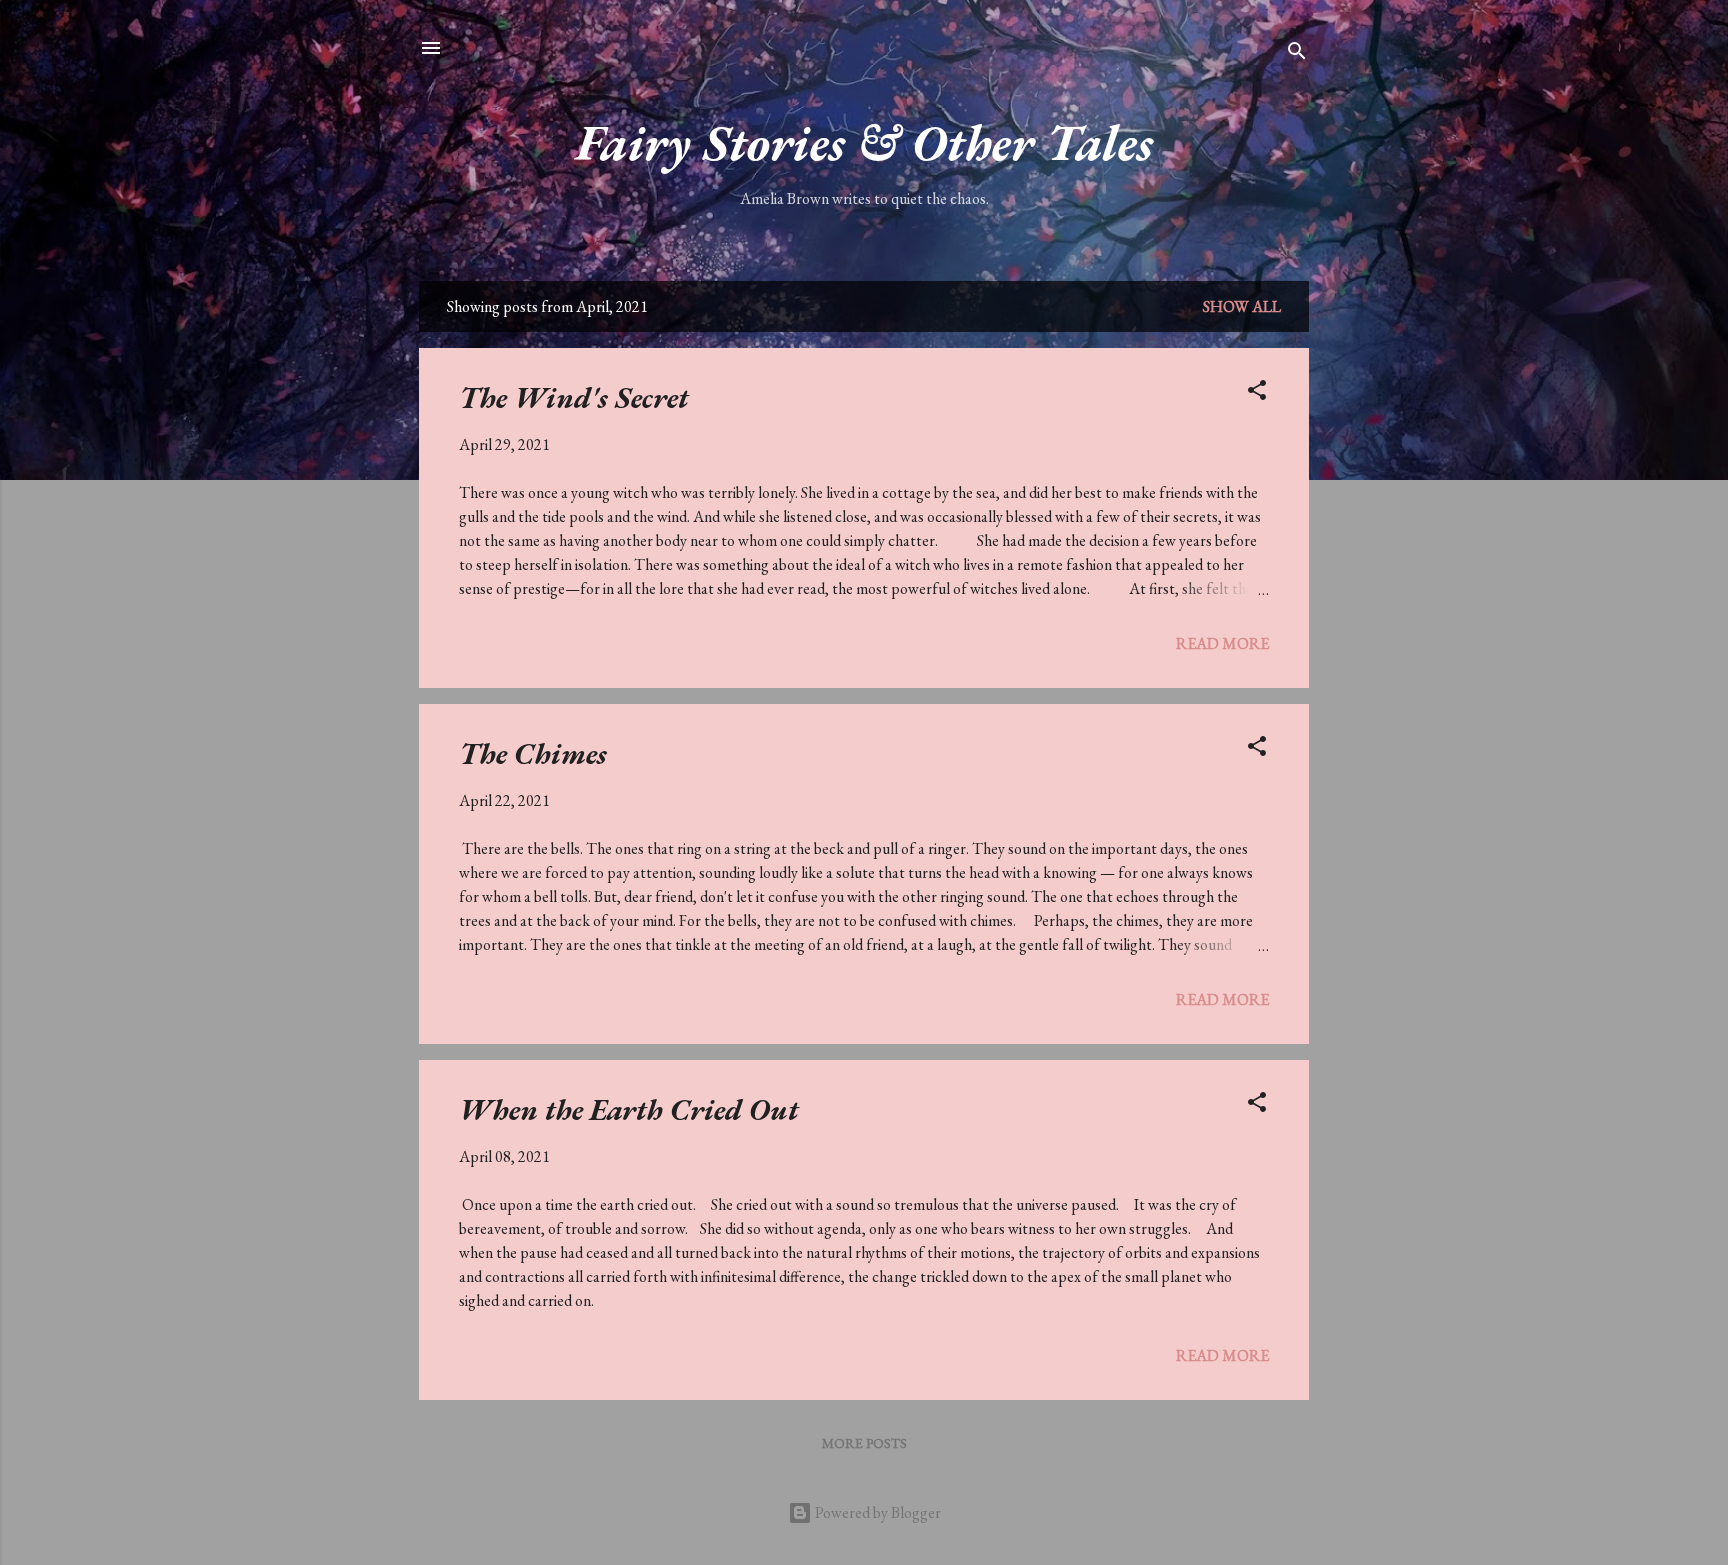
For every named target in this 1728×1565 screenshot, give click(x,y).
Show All (1242, 306)
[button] (1257, 393)
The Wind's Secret (574, 397)
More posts (864, 1443)
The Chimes (533, 753)
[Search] (1297, 54)
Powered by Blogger (876, 1512)
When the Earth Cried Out (629, 1109)
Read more (1222, 643)
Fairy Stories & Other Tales (864, 142)
